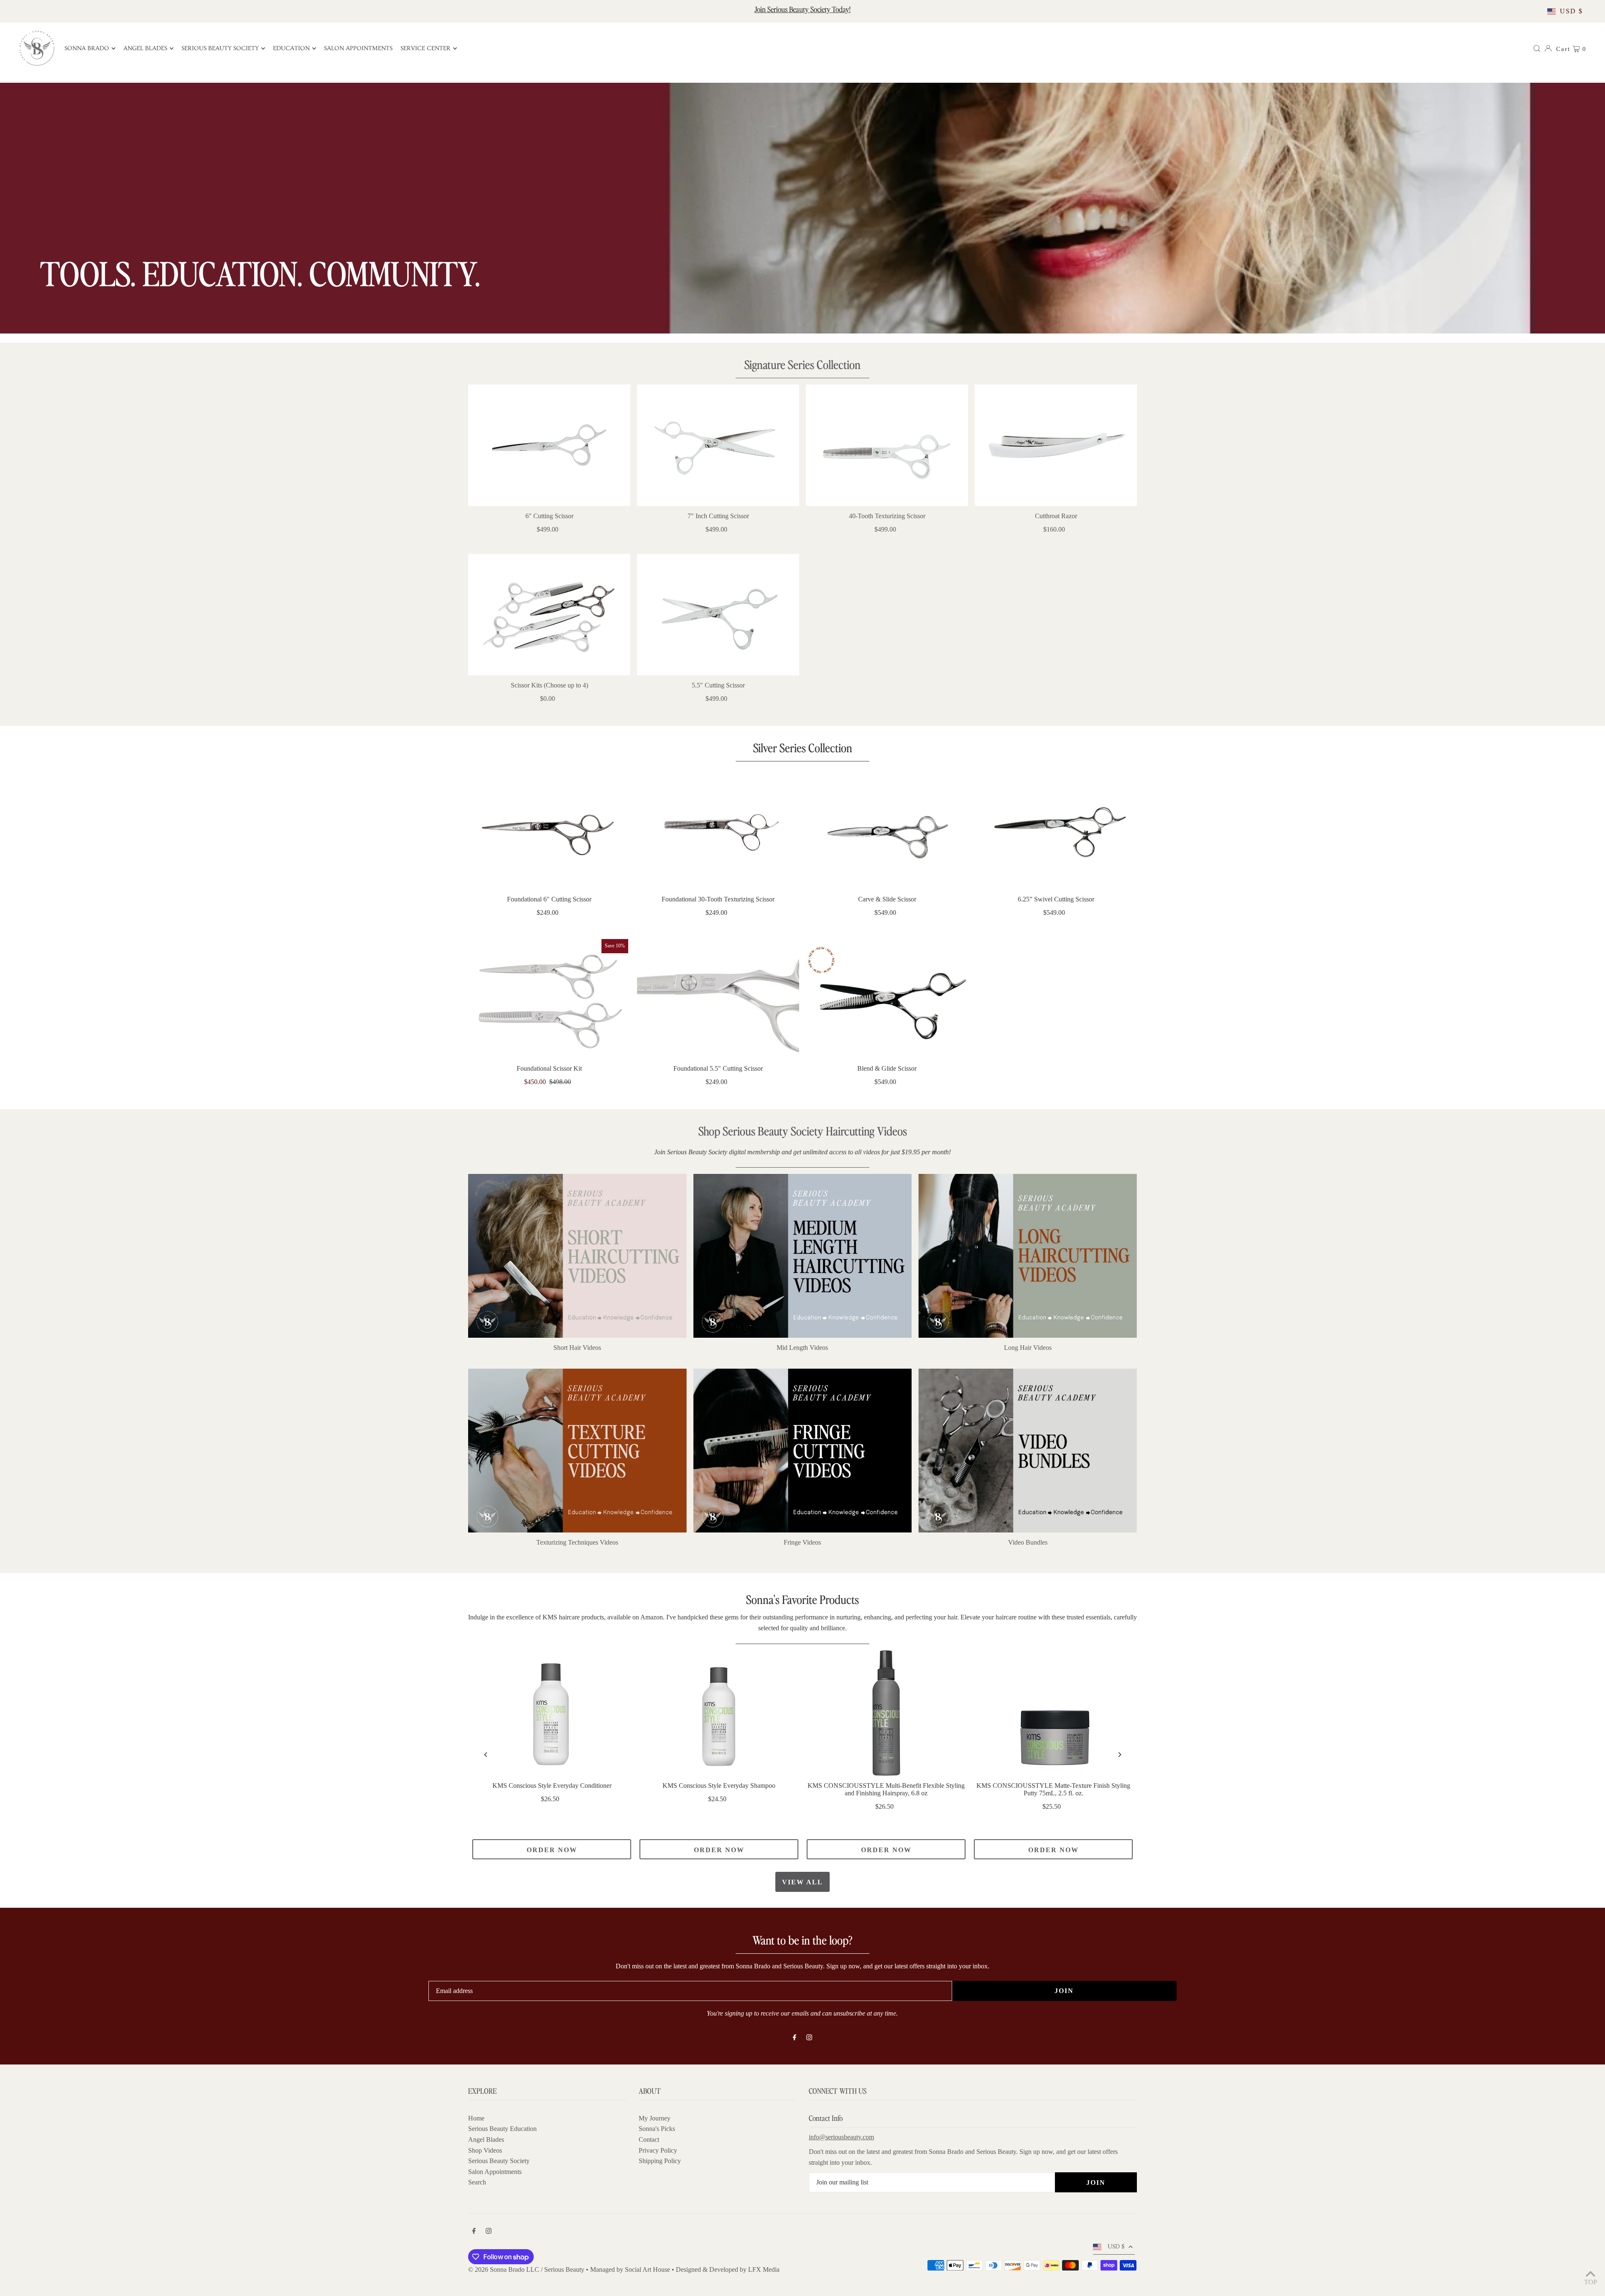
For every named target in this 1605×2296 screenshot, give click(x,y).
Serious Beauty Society (499, 2161)
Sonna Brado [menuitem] (87, 48)
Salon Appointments (495, 2172)
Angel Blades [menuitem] (145, 48)
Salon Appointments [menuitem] (358, 48)
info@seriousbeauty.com (841, 2137)
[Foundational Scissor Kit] (549, 998)
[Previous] (486, 1755)
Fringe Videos (802, 1542)
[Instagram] (809, 2038)
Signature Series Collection (802, 364)
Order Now (552, 1850)
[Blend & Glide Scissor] (887, 998)
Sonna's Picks (657, 2129)
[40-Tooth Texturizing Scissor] (887, 445)
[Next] (1119, 1755)
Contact (649, 2139)
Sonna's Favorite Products (802, 1599)
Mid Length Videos (802, 1348)
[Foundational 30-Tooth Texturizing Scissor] (718, 829)
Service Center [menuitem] (425, 48)
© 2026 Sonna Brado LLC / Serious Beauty (527, 2269)
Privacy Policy (658, 2150)
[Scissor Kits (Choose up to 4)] (549, 615)
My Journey (655, 2118)
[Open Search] (1537, 48)
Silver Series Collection (803, 747)
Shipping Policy (660, 2161)
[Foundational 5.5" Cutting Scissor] (718, 998)
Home (476, 2118)
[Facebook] (795, 2038)
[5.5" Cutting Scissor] (718, 615)
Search (477, 2182)
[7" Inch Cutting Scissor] (718, 445)
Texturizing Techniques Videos (577, 1542)
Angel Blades (486, 2139)
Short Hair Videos (577, 1348)
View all (802, 1882)
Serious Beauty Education (502, 2129)
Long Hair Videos (1028, 1348)
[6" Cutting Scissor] (549, 445)
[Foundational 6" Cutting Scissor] (549, 829)
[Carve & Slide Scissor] (887, 829)
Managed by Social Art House (630, 2269)
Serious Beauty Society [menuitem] (220, 48)
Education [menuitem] (291, 48)
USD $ (1571, 11)
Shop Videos (485, 2150)
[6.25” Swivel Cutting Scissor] (1056, 829)
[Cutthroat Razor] (1056, 445)
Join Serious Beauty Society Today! (802, 9)
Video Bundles (1028, 1542)
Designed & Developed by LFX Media (728, 2269)
